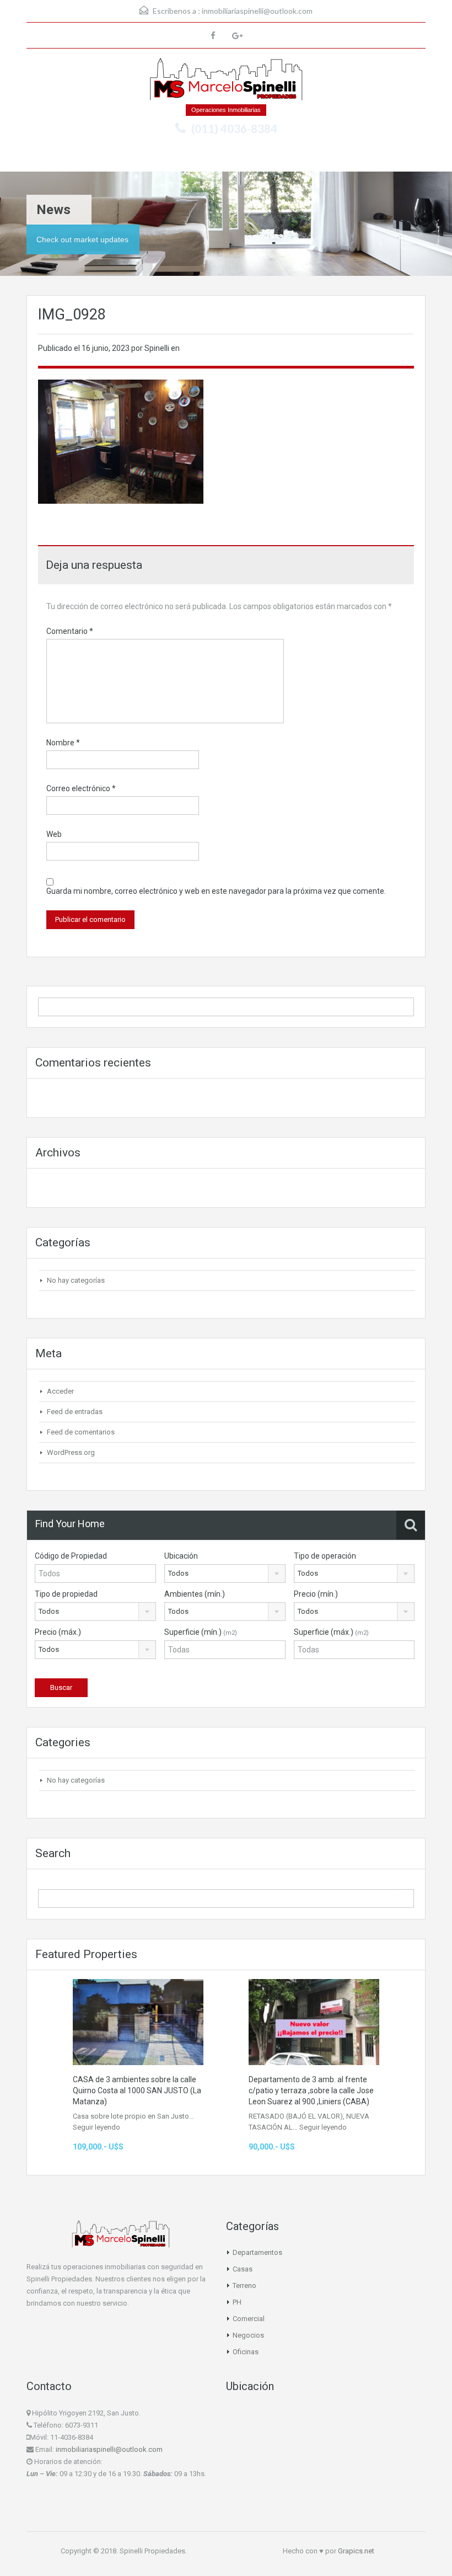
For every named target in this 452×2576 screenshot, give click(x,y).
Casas (243, 2269)
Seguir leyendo (96, 2127)
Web (54, 834)
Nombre (63, 743)
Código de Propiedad (71, 1556)
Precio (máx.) (58, 1632)
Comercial (249, 2319)
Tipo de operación (325, 1556)
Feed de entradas (75, 1412)
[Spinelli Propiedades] (226, 81)
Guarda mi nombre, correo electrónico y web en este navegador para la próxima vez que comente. (216, 891)
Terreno (244, 2286)
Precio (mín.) (316, 1594)
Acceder (60, 1391)
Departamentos (257, 2252)
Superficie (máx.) (331, 1632)
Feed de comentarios (81, 1432)
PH (237, 2302)
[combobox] (225, 1574)
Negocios (248, 2335)
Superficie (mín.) (201, 1632)
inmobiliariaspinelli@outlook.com (257, 11)
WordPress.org (71, 1452)
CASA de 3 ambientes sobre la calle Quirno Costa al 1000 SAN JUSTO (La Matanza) (137, 2090)
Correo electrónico (81, 788)
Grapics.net (356, 2551)
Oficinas (246, 2352)
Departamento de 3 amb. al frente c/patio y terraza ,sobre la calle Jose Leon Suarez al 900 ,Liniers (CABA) (311, 2090)
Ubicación (181, 1556)
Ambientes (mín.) (195, 1594)
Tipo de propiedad (66, 1594)
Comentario (70, 631)
